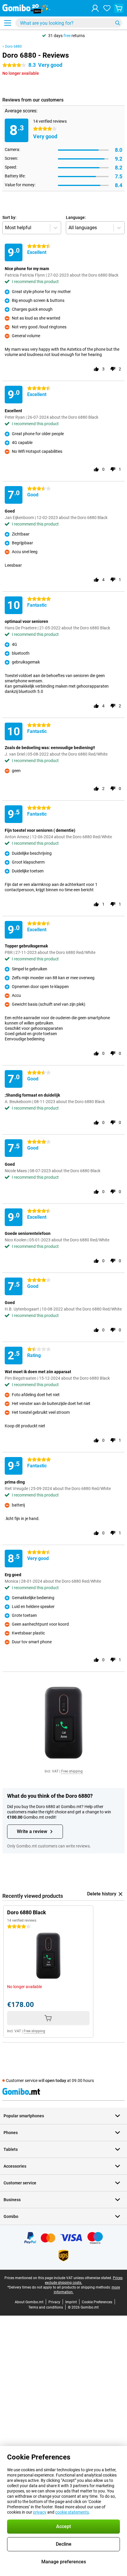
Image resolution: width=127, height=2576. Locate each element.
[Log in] (95, 8)
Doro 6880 (13, 46)
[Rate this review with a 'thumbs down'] (113, 369)
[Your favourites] (107, 8)
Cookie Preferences (97, 2302)
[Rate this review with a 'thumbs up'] (96, 369)
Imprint (71, 2302)
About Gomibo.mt (29, 2302)
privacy (40, 2512)
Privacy (54, 2302)
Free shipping (72, 1771)
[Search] (118, 23)
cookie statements (72, 2512)
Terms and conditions (46, 2307)
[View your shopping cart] (119, 8)
